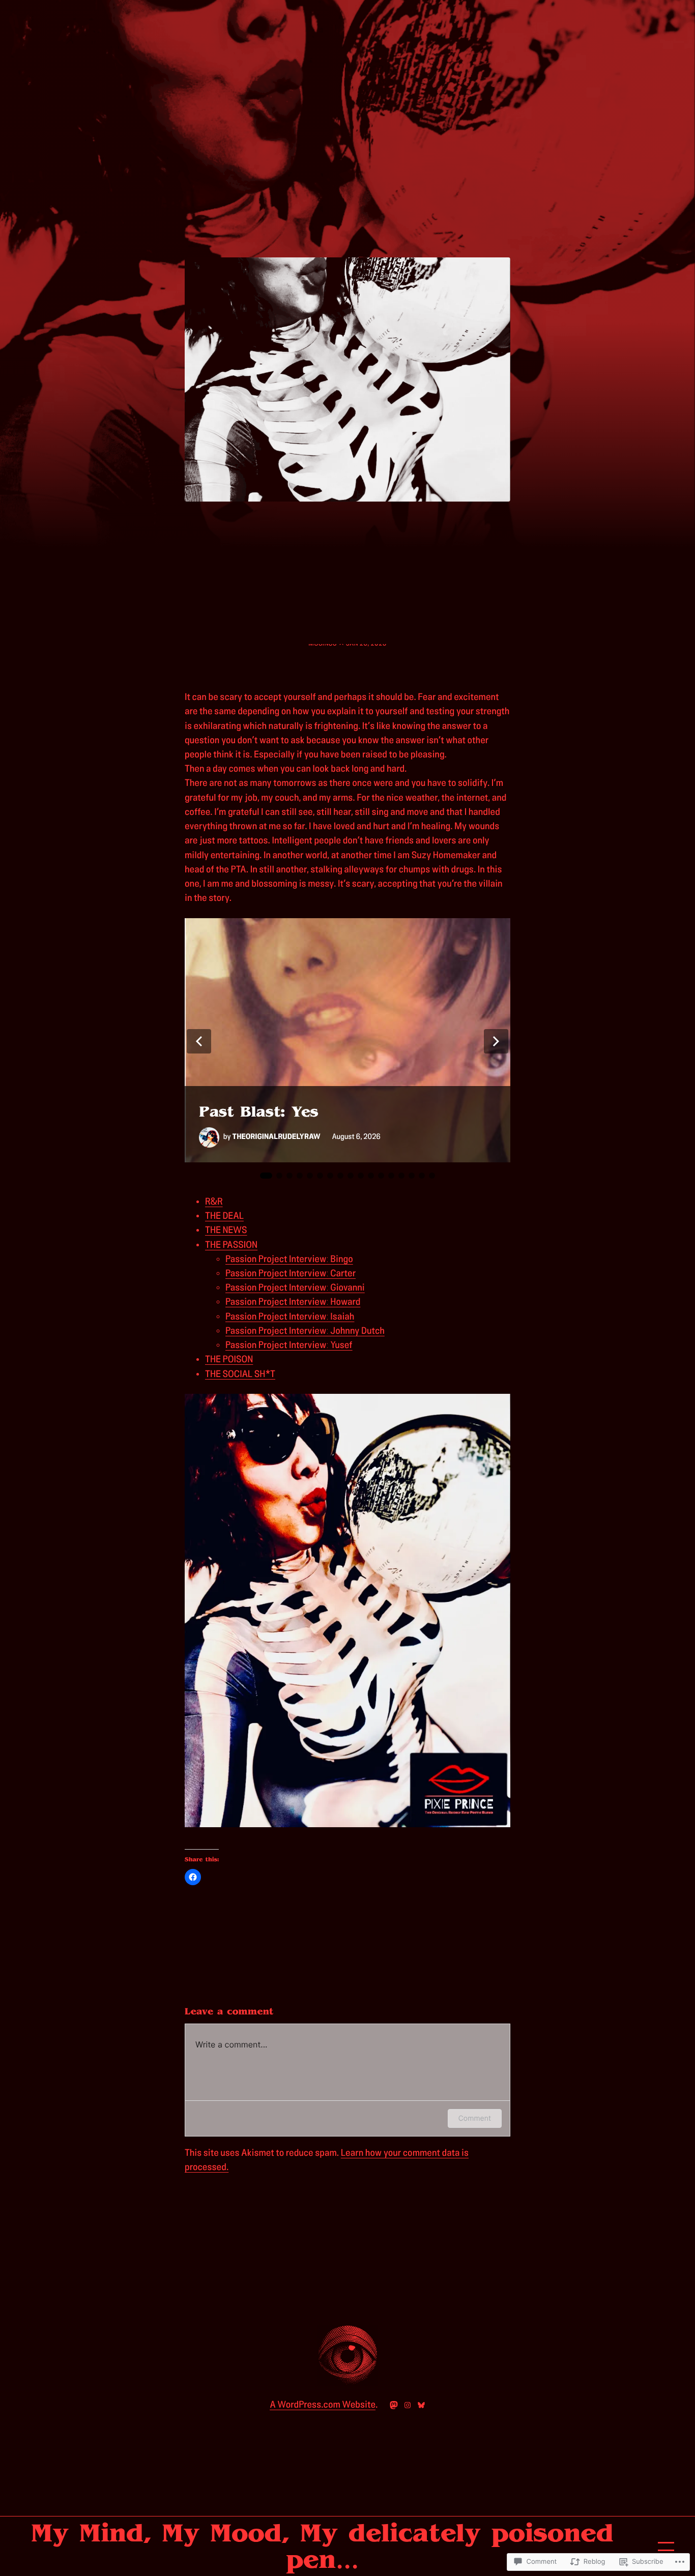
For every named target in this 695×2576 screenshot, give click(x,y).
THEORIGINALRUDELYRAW (277, 1137)
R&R (214, 1202)
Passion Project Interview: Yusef (289, 1345)
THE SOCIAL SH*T (240, 1374)
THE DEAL (224, 1216)
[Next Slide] (496, 1041)
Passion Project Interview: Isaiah (290, 1317)
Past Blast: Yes (259, 1112)
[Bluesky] (421, 2405)
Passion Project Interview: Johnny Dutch (305, 1331)
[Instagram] (408, 2405)
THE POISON (229, 1359)
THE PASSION (231, 1245)
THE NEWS (226, 1230)
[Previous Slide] (199, 1041)
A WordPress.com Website (323, 2405)
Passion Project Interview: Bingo (289, 1259)
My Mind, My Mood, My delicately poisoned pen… (322, 2546)
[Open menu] (666, 2546)
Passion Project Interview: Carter (291, 1274)
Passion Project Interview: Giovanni (295, 1288)
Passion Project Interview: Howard (293, 1302)
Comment (475, 2118)
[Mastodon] (394, 2405)
